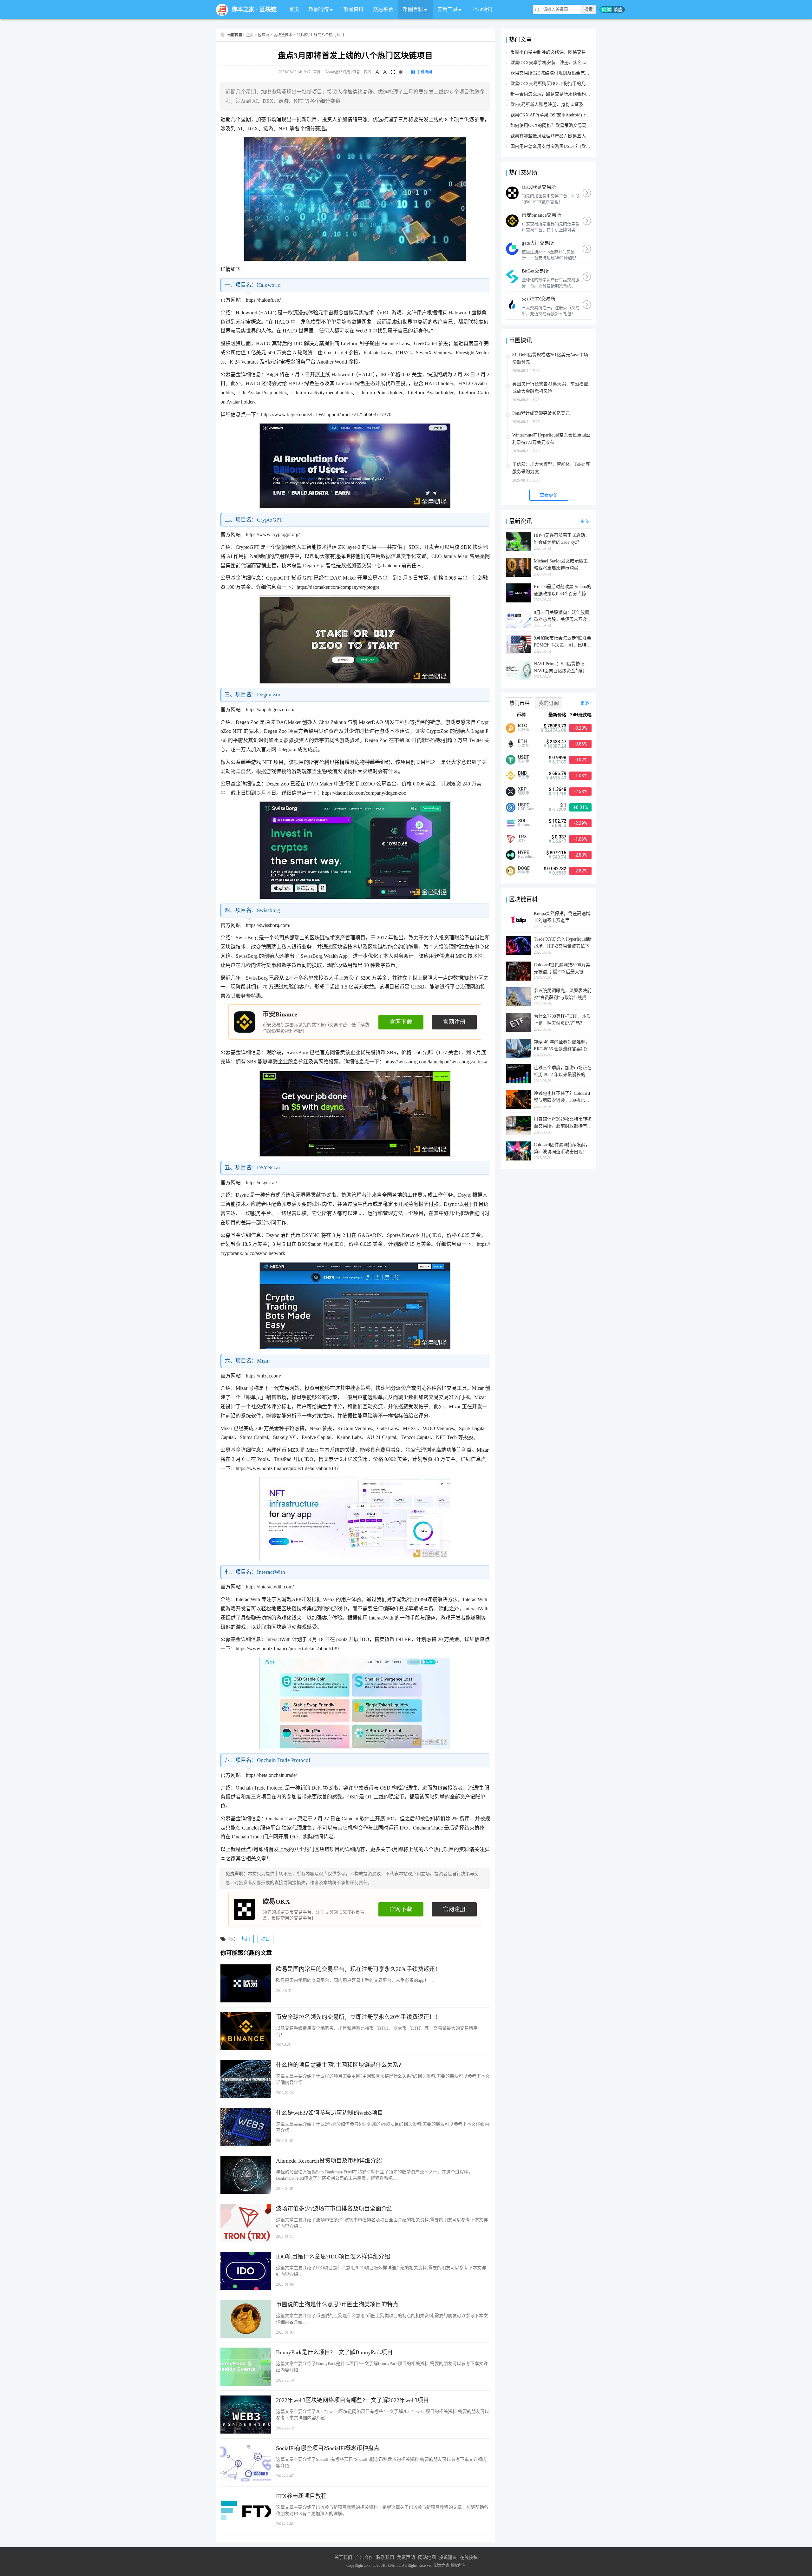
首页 (294, 9)
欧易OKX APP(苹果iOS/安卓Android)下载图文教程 (560, 115)
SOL (522, 821)
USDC (524, 805)
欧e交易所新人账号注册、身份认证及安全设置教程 (560, 105)
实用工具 (448, 9)
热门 (246, 1939)
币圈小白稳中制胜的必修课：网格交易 (548, 52)
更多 (585, 521)
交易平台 (383, 9)
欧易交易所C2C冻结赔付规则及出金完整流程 (554, 73)
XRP (522, 789)
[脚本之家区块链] (222, 10)
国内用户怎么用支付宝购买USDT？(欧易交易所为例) (562, 146)
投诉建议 (448, 2557)
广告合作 (364, 2557)
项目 (265, 1939)
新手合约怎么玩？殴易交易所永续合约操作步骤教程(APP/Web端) (574, 94)
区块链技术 (283, 35)
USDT (524, 757)
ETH (522, 741)
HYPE (524, 852)
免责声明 (406, 2557)
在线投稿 (469, 2557)
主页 (250, 35)
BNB (522, 773)
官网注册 (454, 1022)
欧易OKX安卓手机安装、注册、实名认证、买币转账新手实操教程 (575, 63)
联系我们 (385, 2557)
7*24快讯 (482, 9)
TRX (522, 837)
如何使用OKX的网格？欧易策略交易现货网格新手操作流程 (568, 125)
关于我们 (343, 2557)
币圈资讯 (353, 9)
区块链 (268, 10)
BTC (522, 726)
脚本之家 (243, 10)
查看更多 (549, 495)
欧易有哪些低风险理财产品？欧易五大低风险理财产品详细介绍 (573, 136)
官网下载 (401, 1022)
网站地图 (427, 2557)
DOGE (524, 868)
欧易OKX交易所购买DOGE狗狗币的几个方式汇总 (559, 84)
